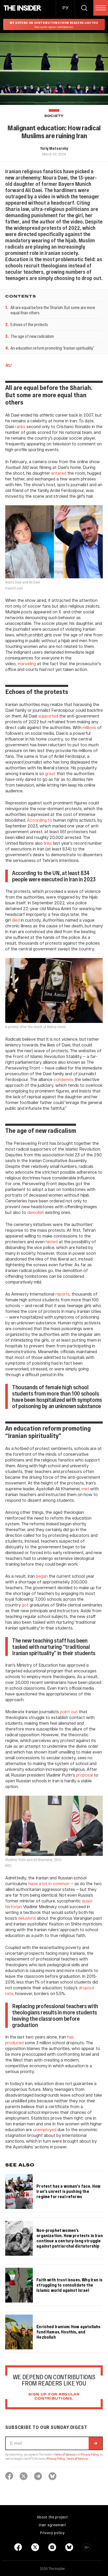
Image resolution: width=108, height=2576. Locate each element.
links (48, 843)
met (85, 1489)
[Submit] (95, 2443)
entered (59, 473)
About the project (52, 2517)
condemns (63, 1079)
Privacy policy (52, 2533)
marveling (27, 663)
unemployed (45, 2129)
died (16, 920)
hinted (52, 1242)
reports (63, 1294)
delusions (27, 1918)
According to (40, 820)
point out (69, 1712)
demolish (36, 1212)
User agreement (52, 2525)
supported (48, 716)
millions (89, 727)
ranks (20, 426)
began (42, 1576)
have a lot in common (49, 1883)
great (50, 773)
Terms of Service (64, 2454)
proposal (85, 1775)
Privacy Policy (90, 2454)
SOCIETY (54, 116)
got (25, 1605)
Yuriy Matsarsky (54, 148)
